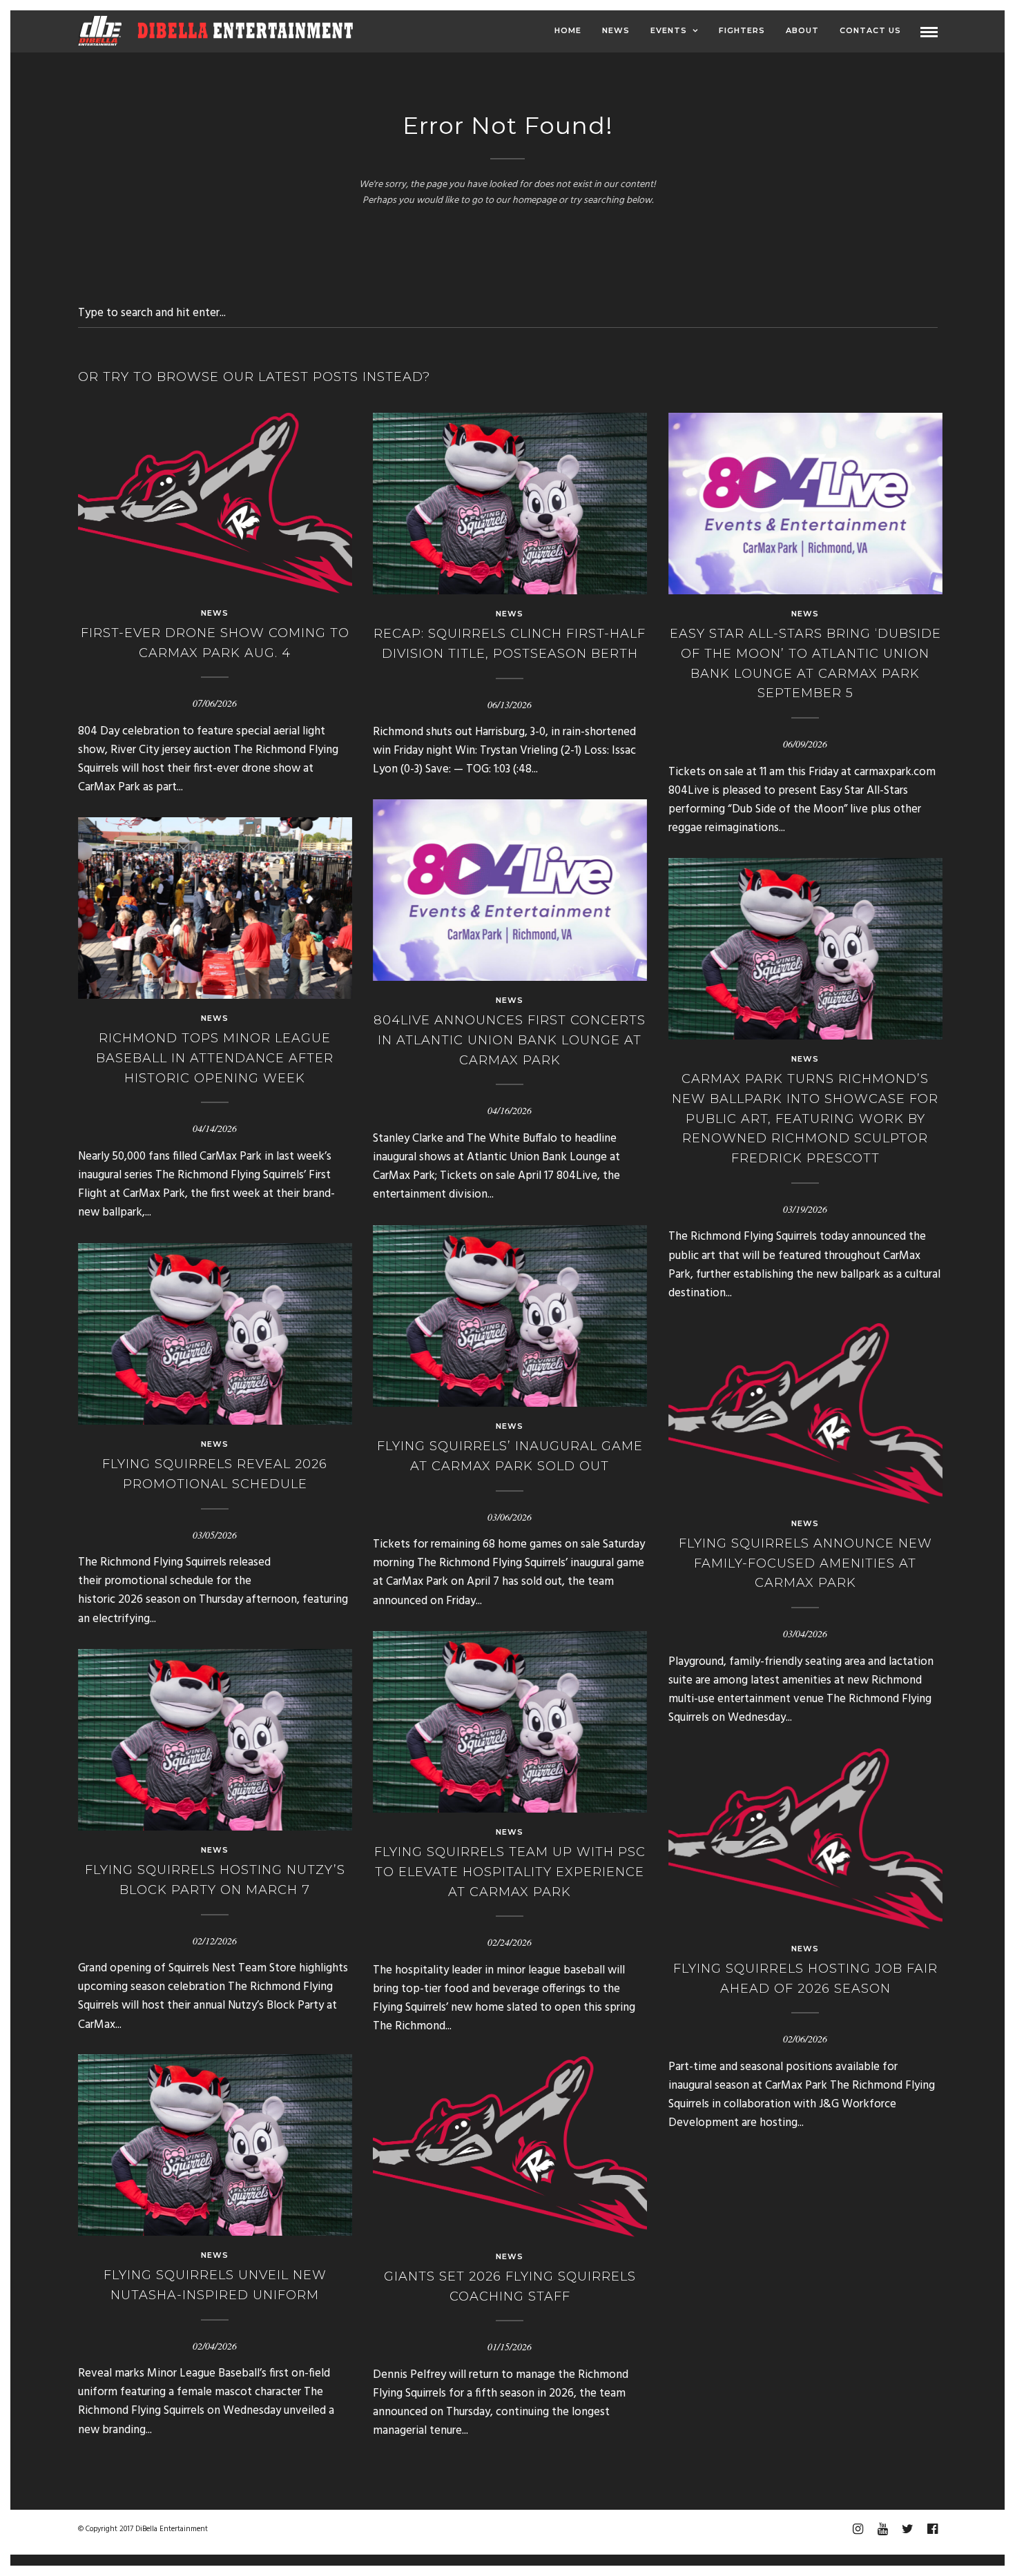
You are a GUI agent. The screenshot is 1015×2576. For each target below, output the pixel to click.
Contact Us (870, 30)
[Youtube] (882, 2529)
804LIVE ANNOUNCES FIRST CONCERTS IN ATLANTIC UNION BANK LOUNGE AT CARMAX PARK (510, 1040)
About (802, 30)
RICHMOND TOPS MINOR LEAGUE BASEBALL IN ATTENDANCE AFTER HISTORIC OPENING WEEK (215, 1058)
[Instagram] (858, 2529)
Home (568, 30)
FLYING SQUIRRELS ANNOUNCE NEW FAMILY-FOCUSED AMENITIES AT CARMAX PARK (805, 1563)
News (616, 30)
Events (669, 30)
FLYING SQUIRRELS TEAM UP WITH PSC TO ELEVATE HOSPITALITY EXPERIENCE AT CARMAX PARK (510, 1872)
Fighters (742, 30)
